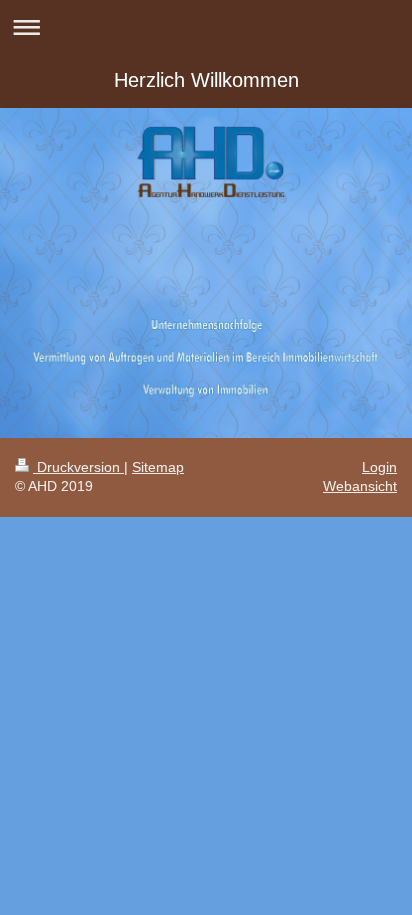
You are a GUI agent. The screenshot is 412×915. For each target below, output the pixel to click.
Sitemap (158, 467)
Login (379, 467)
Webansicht (360, 486)
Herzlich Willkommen (206, 80)
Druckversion (78, 467)
